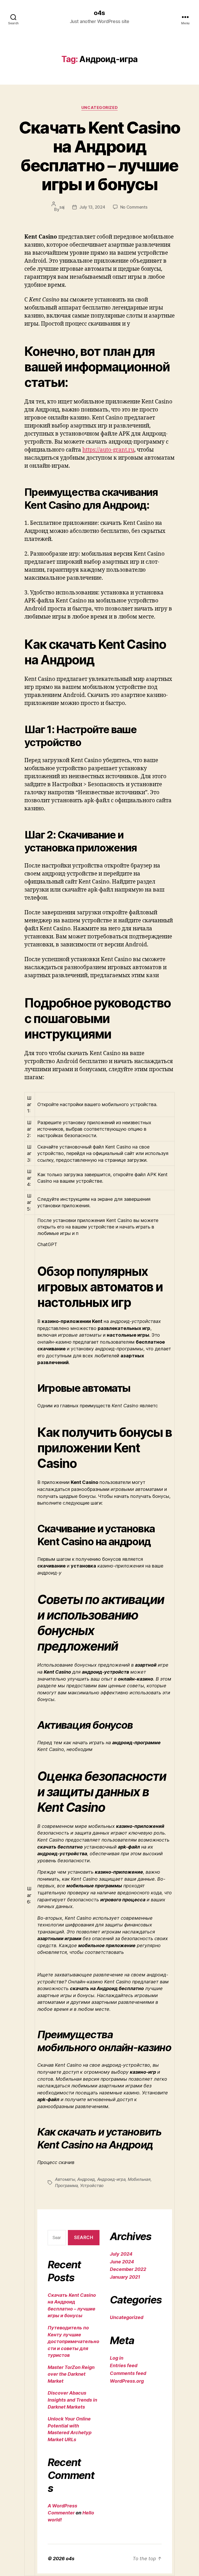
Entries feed (124, 2365)
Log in (117, 2358)
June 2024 (122, 2262)
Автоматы (65, 2179)
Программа (66, 2185)
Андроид (86, 2179)
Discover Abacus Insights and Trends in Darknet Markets (72, 2400)
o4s (99, 13)
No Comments (134, 207)
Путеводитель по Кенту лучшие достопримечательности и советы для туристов (73, 2341)
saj (62, 207)
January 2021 (125, 2277)
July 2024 (121, 2254)
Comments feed (128, 2373)
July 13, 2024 (92, 207)
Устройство (92, 2185)
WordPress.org (127, 2381)
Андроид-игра (111, 2179)
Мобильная (139, 2179)
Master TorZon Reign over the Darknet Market (71, 2374)
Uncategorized (99, 108)
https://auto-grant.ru (108, 450)
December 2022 (128, 2269)
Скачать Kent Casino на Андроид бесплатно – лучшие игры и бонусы (99, 156)
